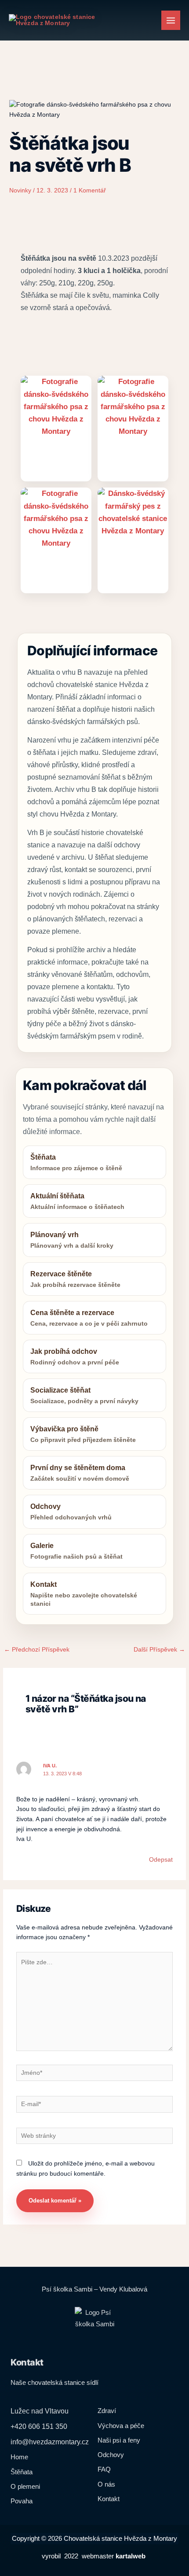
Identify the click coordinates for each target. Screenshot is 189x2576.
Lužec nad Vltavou (40, 2411)
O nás (106, 2484)
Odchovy (111, 2455)
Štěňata (22, 2472)
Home (19, 2457)
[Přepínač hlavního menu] (171, 20)
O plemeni (25, 2486)
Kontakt (109, 2499)
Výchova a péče (121, 2426)
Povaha (22, 2501)
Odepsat (161, 1860)
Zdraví (107, 2411)
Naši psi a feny (119, 2440)
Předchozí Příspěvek (37, 1650)
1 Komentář (90, 190)
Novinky (20, 190)
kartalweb (131, 2556)
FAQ (104, 2469)
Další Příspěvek (159, 1650)
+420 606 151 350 (39, 2426)
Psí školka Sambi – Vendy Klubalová (94, 2289)
